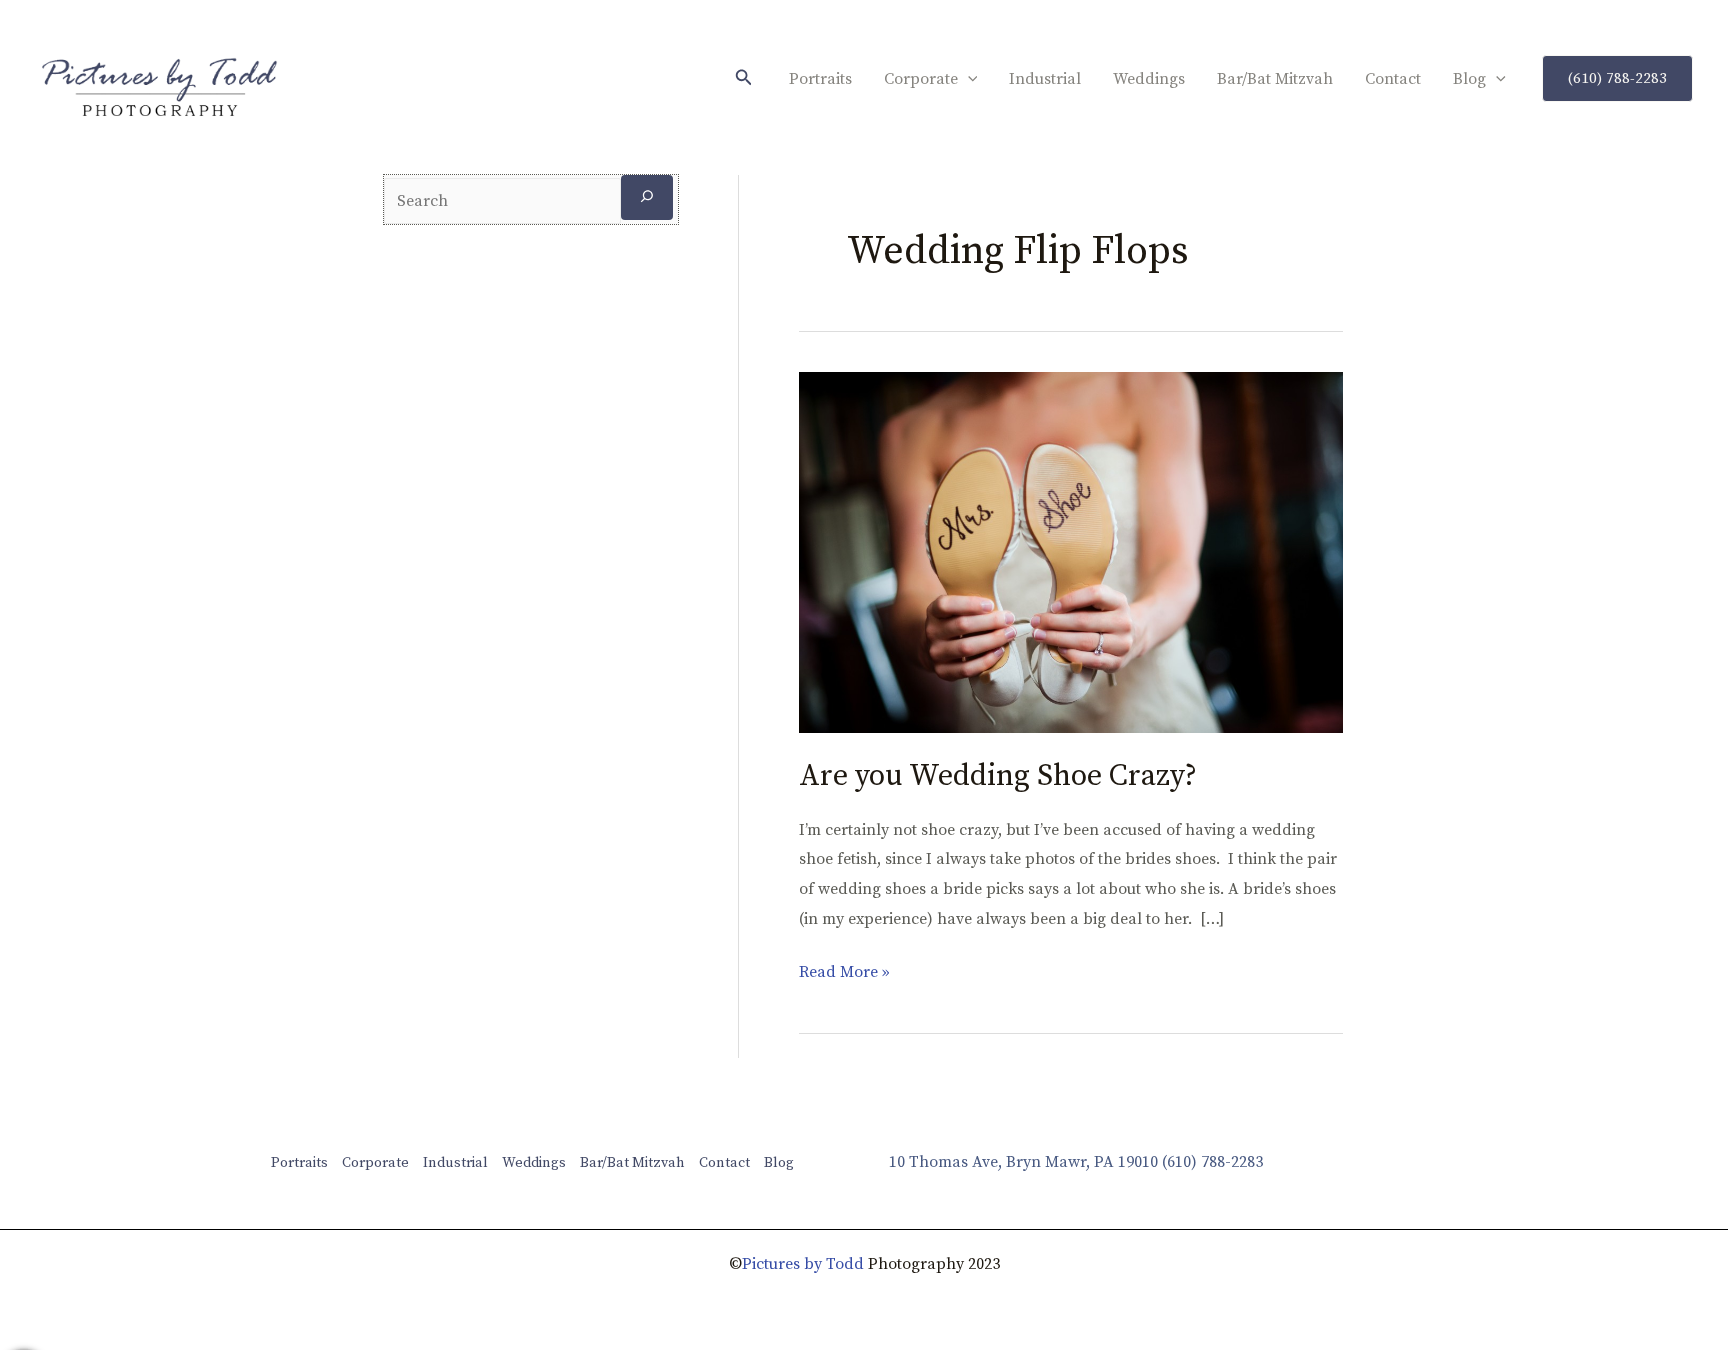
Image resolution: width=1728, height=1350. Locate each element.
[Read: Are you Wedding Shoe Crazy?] (1071, 551)
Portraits (820, 79)
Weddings (1149, 79)
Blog (1469, 79)
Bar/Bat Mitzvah (1275, 79)
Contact (1393, 79)
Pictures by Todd (803, 1264)
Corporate (921, 79)
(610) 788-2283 (1212, 1162)
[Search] (647, 197)
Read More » (844, 970)
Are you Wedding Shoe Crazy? (998, 776)
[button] (744, 78)
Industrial (1045, 79)
